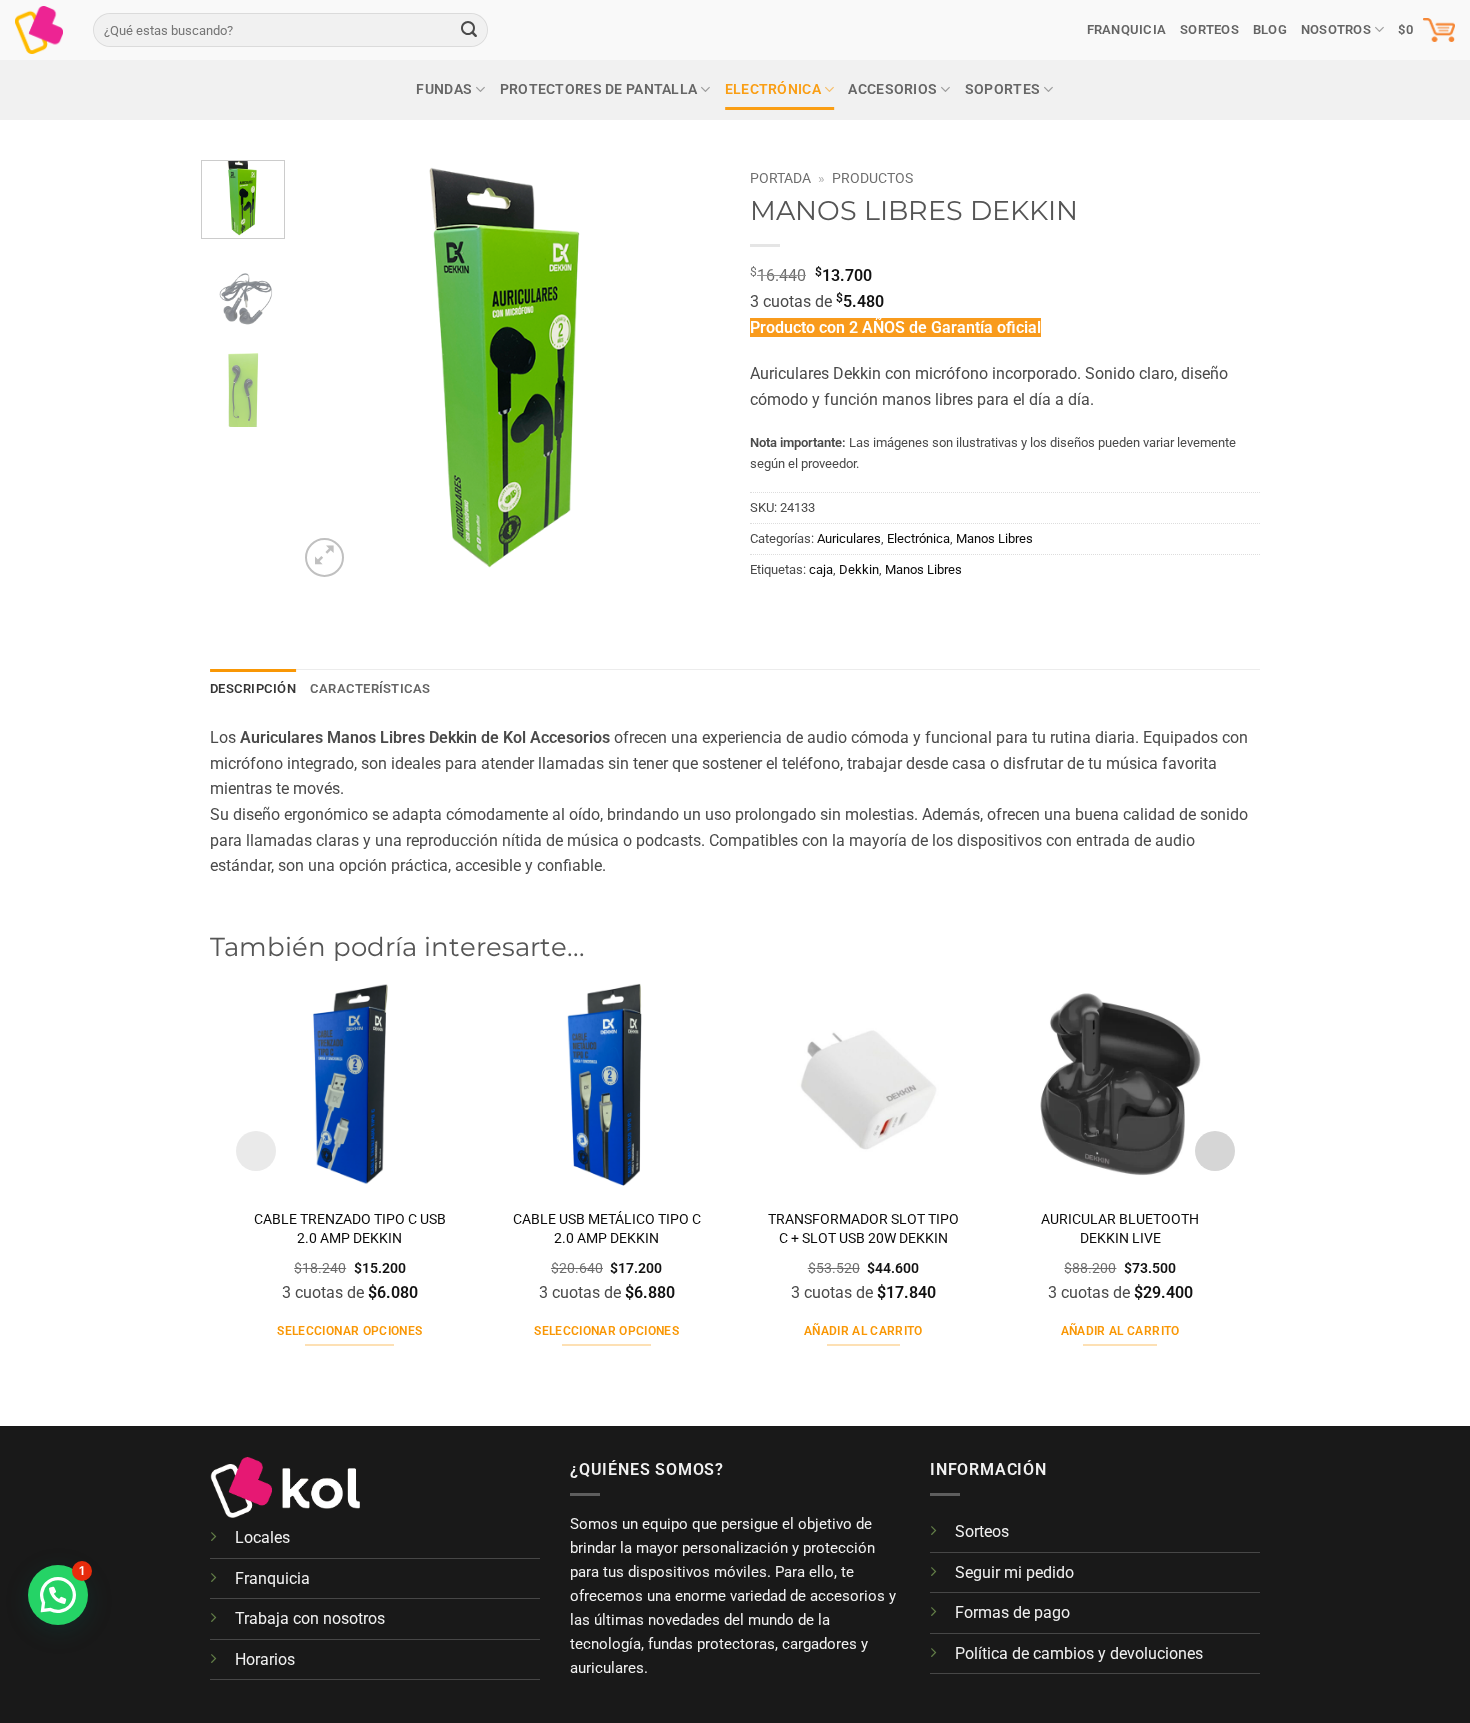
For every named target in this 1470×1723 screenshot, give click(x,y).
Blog (1270, 29)
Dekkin (859, 569)
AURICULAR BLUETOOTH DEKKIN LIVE (1120, 1229)
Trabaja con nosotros (310, 1618)
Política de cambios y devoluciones (1079, 1653)
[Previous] (332, 371)
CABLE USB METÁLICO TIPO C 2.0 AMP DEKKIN (607, 1229)
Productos (872, 178)
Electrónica (773, 89)
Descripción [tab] (253, 688)
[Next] (687, 371)
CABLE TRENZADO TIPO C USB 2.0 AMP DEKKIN (350, 1229)
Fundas (444, 89)
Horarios (265, 1659)
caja (821, 569)
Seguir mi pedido (1014, 1572)
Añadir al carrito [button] (863, 1331)
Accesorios (892, 89)
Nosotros (1336, 29)
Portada (780, 178)
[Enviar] (469, 30)
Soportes (1002, 89)
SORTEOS (1209, 29)
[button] (1426, 30)
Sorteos (982, 1531)
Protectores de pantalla (599, 89)
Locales (262, 1537)
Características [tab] (370, 688)
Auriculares (849, 538)
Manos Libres (994, 538)
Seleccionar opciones (349, 1331)
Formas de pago (1012, 1612)
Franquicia (1127, 29)
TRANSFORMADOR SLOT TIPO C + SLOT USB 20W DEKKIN (863, 1229)
